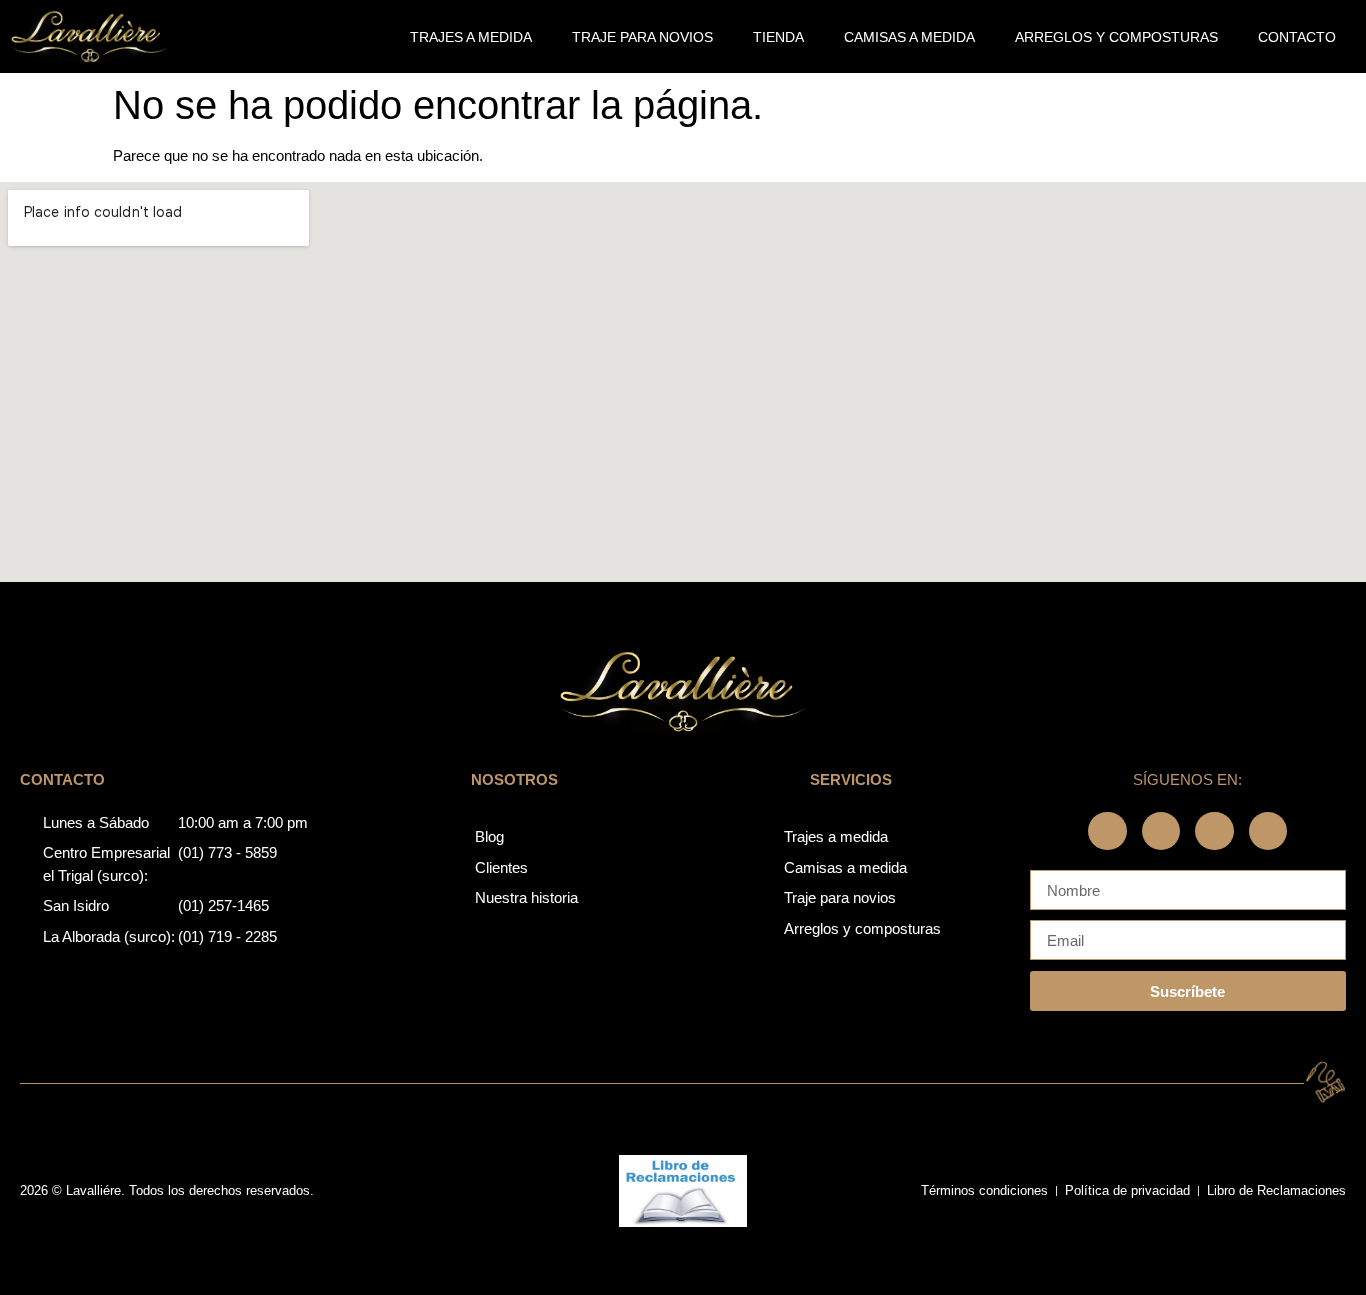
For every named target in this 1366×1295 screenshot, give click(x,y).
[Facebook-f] (1107, 831)
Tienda (778, 37)
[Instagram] (1161, 831)
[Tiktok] (1268, 831)
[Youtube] (1214, 831)
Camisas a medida (909, 37)
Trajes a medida (471, 37)
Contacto (1297, 37)
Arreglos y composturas (1116, 37)
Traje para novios (642, 37)
